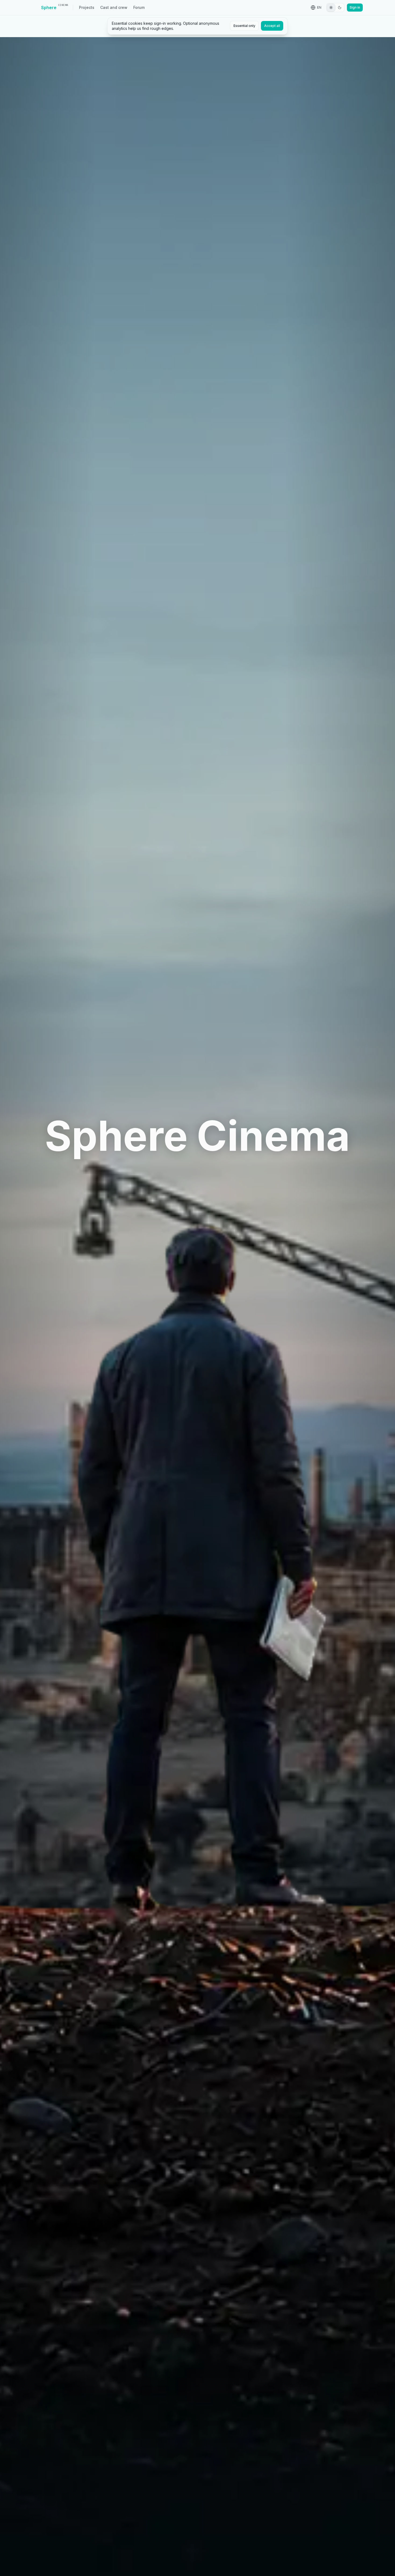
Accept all (272, 26)
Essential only (244, 26)
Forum (139, 7)
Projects (87, 7)
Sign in (355, 7)
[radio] (331, 8)
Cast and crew (114, 7)
